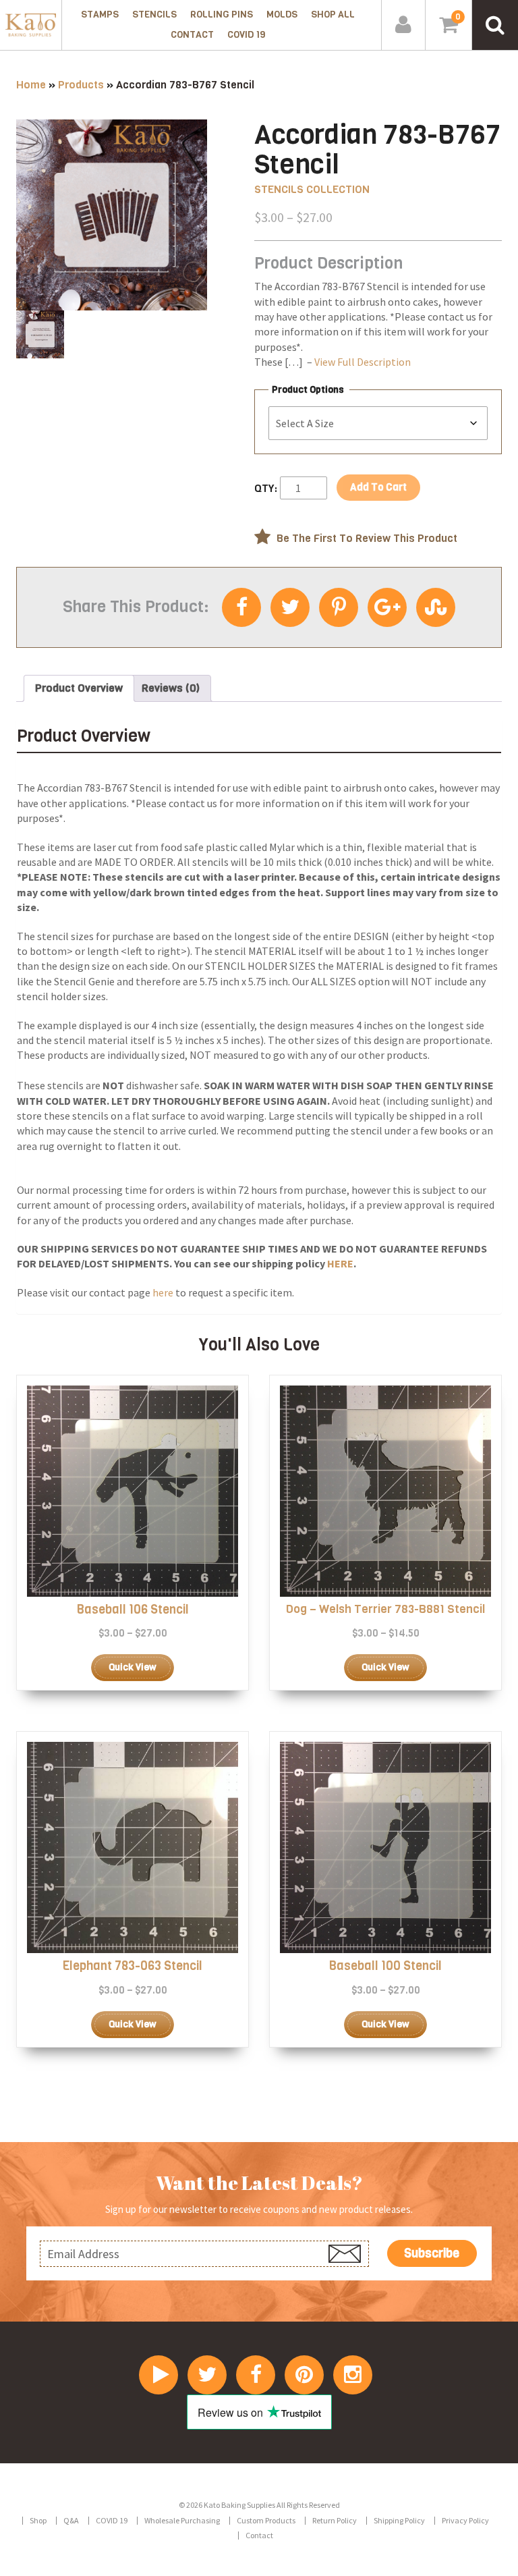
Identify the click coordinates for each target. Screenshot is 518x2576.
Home (31, 85)
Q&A (71, 2520)
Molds (282, 15)
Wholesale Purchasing (182, 2520)
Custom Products (266, 2520)
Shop (38, 2520)
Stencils (154, 15)
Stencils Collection (312, 189)
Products (81, 85)
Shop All (333, 15)
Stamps (100, 15)
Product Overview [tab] (79, 688)
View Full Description (363, 362)
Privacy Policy (465, 2520)
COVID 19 (246, 35)
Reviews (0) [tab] (171, 688)
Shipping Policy (399, 2520)
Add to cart (378, 487)
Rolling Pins (222, 15)
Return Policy (335, 2520)
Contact (192, 35)
